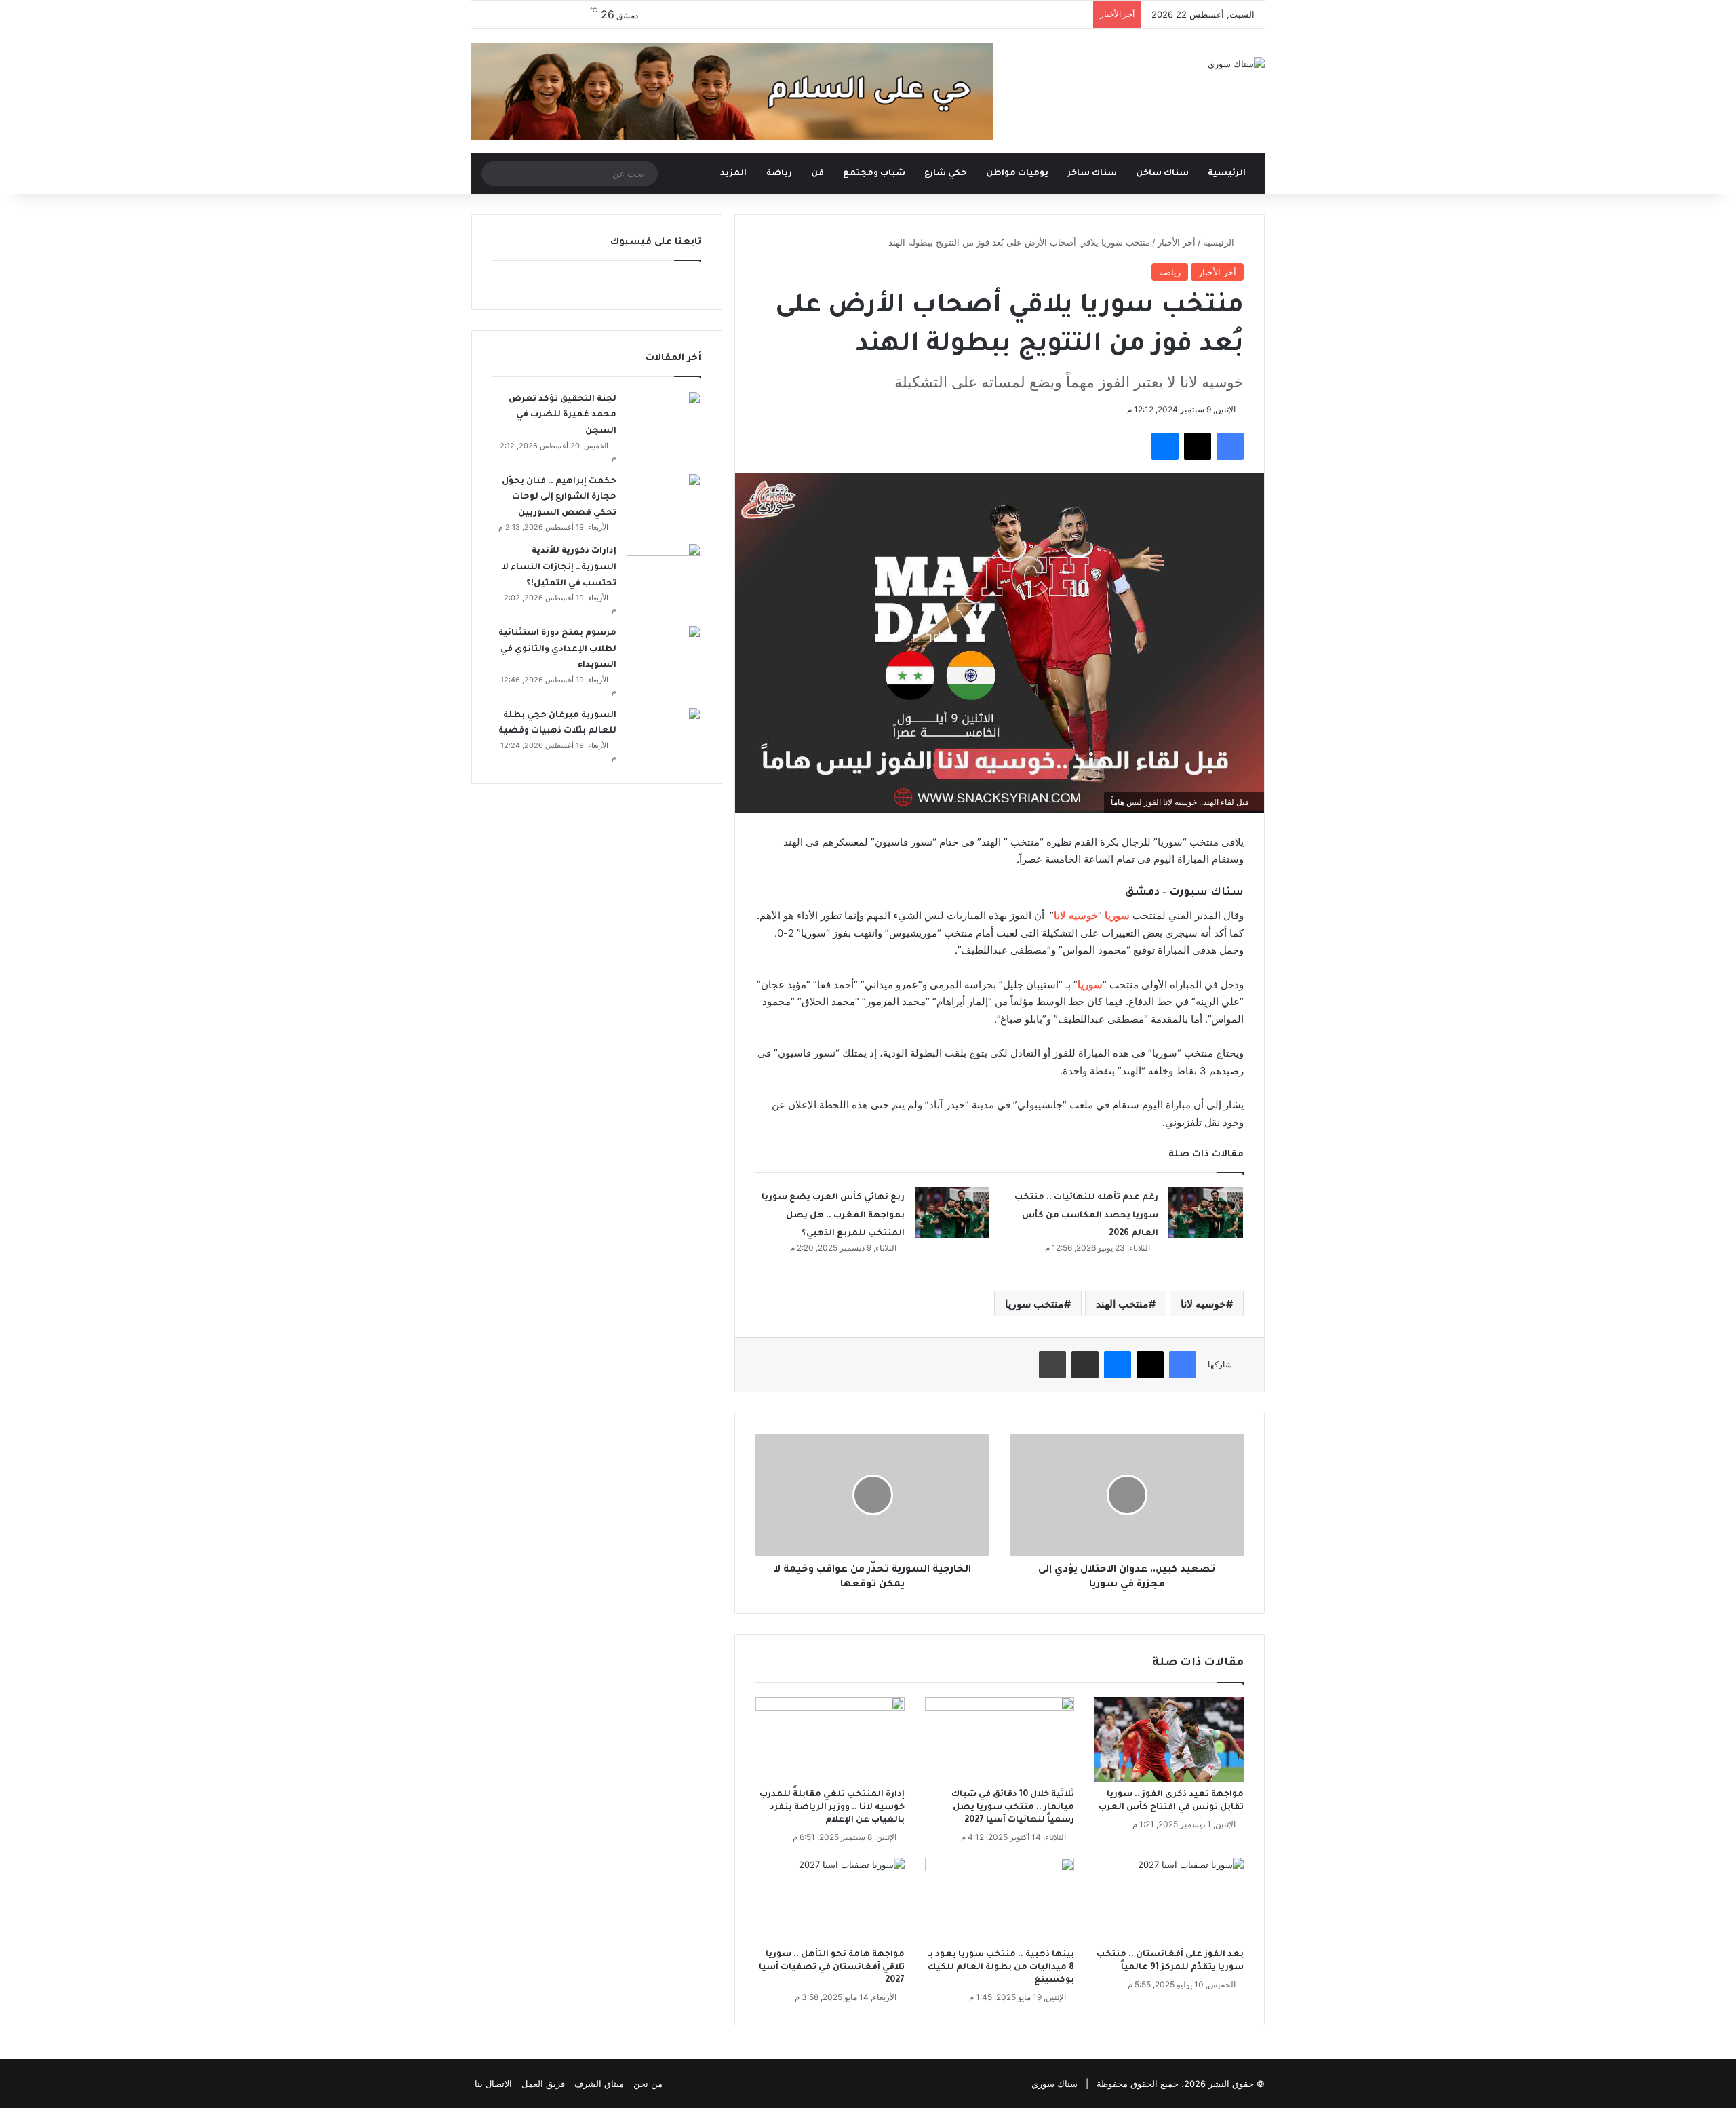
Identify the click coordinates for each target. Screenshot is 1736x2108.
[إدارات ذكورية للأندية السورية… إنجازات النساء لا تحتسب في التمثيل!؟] (664, 568)
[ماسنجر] (1165, 446)
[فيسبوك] (1230, 446)
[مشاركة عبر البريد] (1085, 1365)
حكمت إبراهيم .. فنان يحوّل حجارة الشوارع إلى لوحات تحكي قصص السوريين (559, 497)
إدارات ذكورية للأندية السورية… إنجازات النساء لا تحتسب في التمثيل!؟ (559, 567)
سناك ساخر (1092, 174)
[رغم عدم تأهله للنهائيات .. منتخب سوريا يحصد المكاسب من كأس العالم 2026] (1206, 1212)
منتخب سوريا (1034, 1304)
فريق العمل (543, 2084)
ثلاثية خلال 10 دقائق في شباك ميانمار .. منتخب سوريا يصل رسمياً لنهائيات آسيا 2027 (1013, 1808)
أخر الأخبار (1177, 242)
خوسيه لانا (1203, 1304)
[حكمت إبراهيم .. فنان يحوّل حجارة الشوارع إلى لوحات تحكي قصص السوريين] (664, 498)
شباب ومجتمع (874, 174)
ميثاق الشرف (599, 2084)
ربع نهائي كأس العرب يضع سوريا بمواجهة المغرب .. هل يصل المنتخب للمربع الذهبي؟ (833, 1216)
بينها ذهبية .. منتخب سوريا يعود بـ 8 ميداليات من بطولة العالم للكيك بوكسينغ (1001, 1968)
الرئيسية (1228, 174)
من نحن (648, 2084)
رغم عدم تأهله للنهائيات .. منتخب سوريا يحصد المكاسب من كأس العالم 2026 (1086, 1216)
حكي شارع (946, 174)
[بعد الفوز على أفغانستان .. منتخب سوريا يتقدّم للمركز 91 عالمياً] (1169, 1900)
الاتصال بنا (493, 2084)
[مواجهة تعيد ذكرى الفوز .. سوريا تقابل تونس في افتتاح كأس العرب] (1169, 1739)
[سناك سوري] (1236, 64)
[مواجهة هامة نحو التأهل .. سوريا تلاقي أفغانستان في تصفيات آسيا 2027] (830, 1900)
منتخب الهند (1122, 1304)
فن (817, 174)
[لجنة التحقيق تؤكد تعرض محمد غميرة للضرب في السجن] (664, 416)
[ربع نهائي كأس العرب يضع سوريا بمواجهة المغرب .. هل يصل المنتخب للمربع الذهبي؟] (952, 1212)
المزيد (733, 174)
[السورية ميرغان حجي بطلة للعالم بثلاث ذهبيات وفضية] (664, 732)
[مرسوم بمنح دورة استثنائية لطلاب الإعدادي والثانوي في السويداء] (664, 650)
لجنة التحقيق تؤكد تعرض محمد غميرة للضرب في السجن (563, 415)
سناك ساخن (1162, 174)
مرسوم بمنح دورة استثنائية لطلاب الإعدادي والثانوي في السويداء (557, 649)
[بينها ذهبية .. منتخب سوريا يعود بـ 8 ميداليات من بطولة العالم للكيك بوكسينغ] (1000, 1900)
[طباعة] (1052, 1365)
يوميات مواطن (1017, 174)
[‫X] (1198, 446)
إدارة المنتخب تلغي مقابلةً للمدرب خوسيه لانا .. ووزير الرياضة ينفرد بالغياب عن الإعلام (832, 1808)
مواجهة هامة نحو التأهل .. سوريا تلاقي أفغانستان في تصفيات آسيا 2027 (832, 1968)
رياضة (779, 174)
